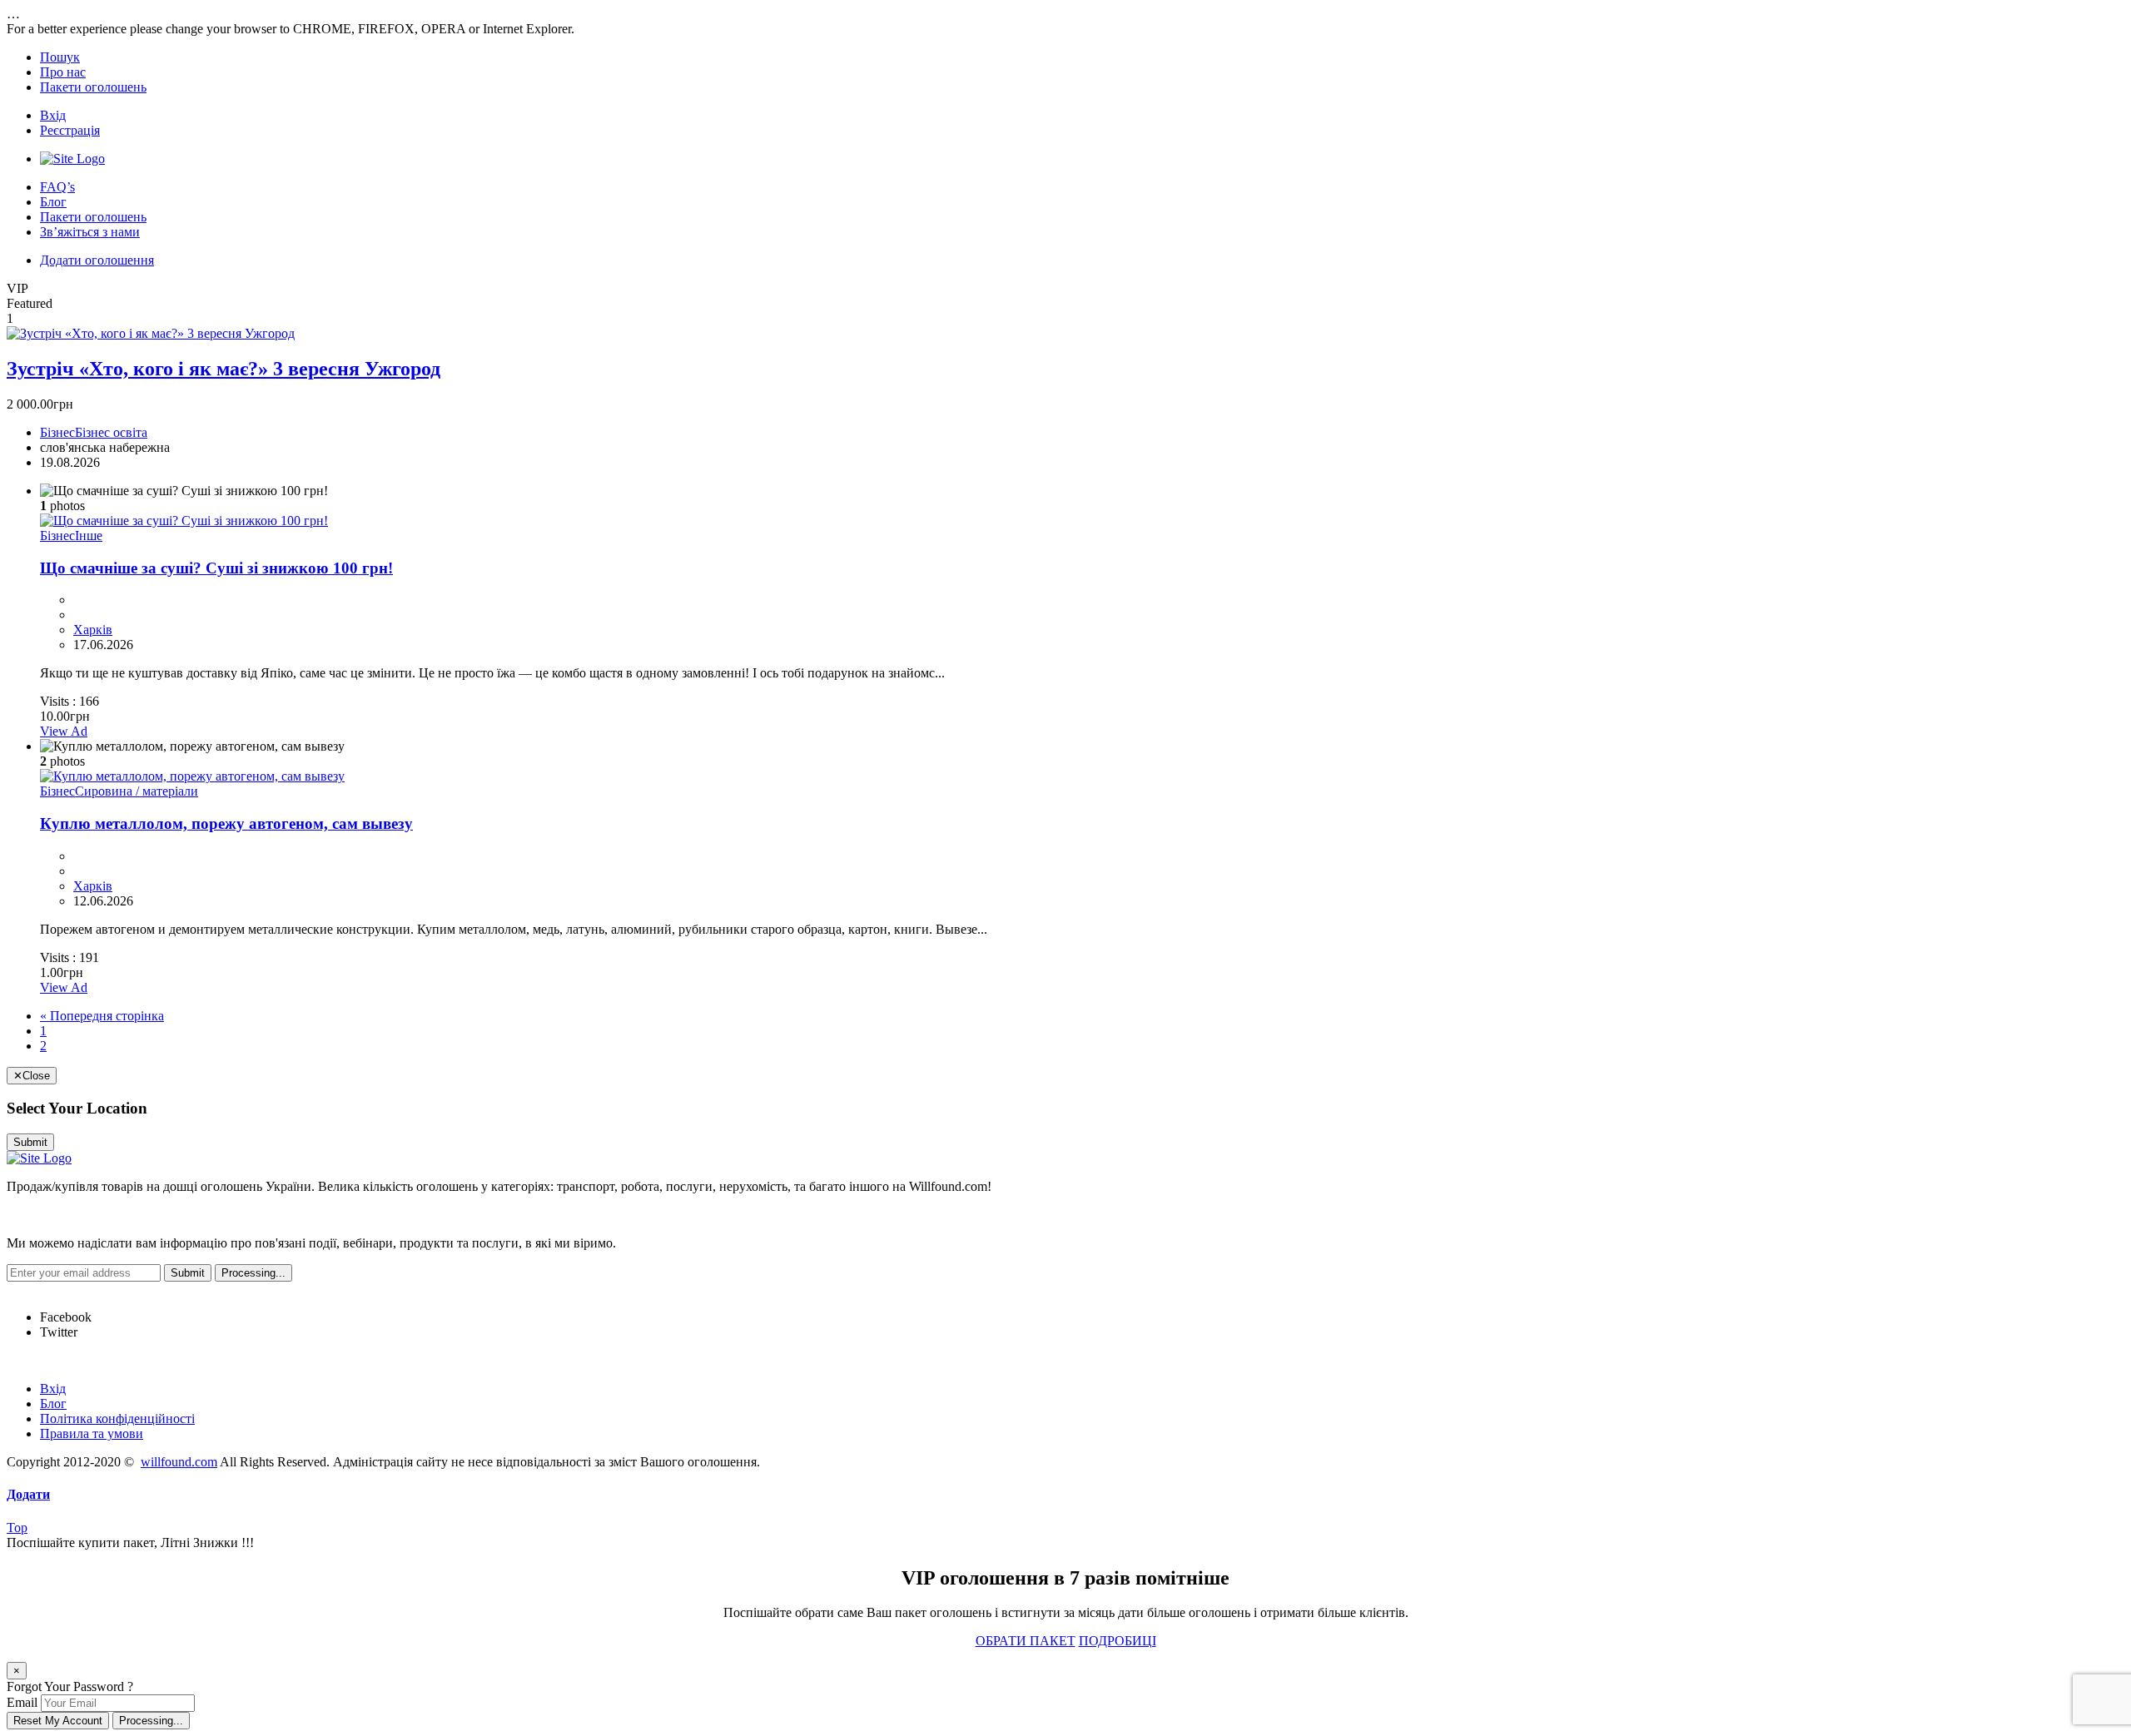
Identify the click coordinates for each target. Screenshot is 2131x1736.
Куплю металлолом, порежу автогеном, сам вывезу (226, 823)
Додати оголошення (97, 260)
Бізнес (57, 432)
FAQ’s (57, 187)
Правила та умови (92, 1433)
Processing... (151, 1721)
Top (17, 1528)
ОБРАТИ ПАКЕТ (1026, 1641)
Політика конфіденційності (117, 1419)
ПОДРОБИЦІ (1118, 1641)
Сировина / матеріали (137, 791)
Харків (93, 630)
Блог (53, 202)
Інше (89, 536)
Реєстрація (70, 130)
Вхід (53, 115)
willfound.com (179, 1462)
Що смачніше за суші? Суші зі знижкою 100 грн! (216, 568)
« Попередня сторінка (102, 1016)
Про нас (63, 72)
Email (22, 1702)
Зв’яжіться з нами (90, 232)
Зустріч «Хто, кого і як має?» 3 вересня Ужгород (224, 369)
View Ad (64, 731)
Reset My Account (58, 1721)
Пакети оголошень (93, 87)
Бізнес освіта (111, 432)
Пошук (60, 57)
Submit (30, 1142)
